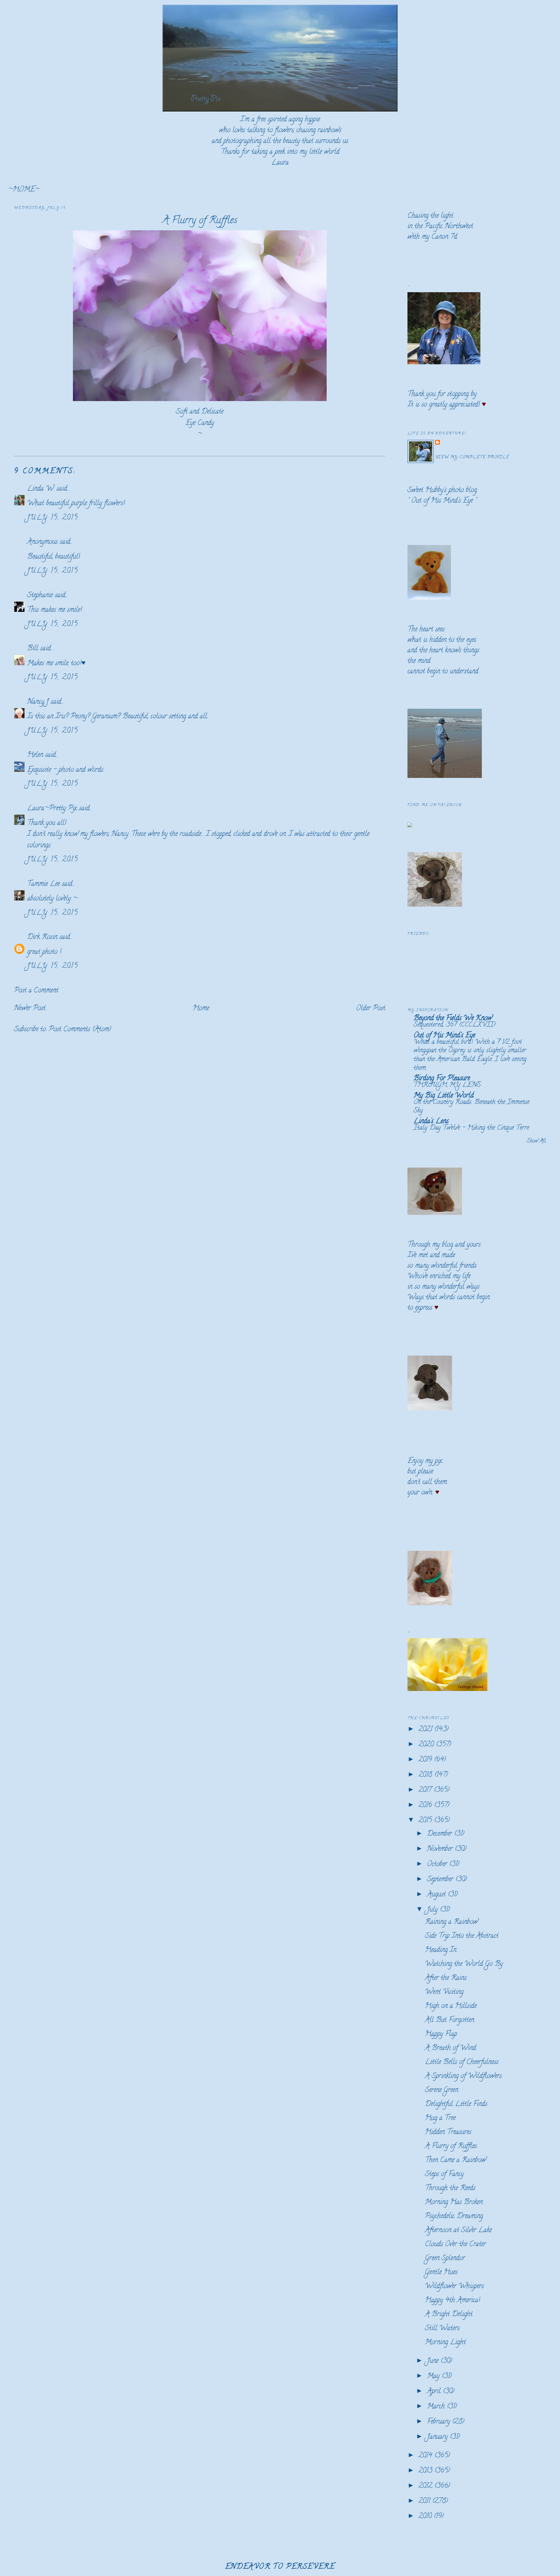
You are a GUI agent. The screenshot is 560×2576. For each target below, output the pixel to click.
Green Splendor (445, 2259)
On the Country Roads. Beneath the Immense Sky (471, 1107)
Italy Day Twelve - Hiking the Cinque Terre (471, 1128)
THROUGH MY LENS (447, 1085)
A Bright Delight (449, 2315)
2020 (427, 1745)
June (434, 2361)
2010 (426, 2517)
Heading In (441, 1950)
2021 (426, 1730)
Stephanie (40, 596)
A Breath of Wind (450, 2048)
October (438, 1864)
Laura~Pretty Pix (52, 809)
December (441, 1834)
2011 (425, 2501)
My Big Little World (444, 1096)
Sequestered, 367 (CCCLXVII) (454, 1025)
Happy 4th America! (453, 2301)
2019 (426, 1760)
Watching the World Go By (464, 1964)
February (440, 2422)
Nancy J (38, 702)
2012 (426, 2486)
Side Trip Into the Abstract (462, 1936)
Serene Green (442, 2090)
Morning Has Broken (454, 2203)
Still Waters (442, 2329)
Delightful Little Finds (456, 2104)
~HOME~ (24, 190)
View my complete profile (472, 458)
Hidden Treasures (448, 2132)
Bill (34, 649)
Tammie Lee (43, 884)
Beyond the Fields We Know (453, 1019)
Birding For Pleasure (442, 1079)
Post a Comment (36, 991)
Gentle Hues (441, 2273)
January (438, 2437)
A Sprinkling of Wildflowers (463, 2076)
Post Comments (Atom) (80, 1030)
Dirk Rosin (42, 937)
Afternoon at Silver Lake (458, 2231)
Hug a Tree (440, 2118)
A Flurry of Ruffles (200, 221)
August (437, 1895)
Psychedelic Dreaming (454, 2217)
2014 (426, 2456)
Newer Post (30, 1009)
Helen (35, 755)
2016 (426, 1806)
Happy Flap (441, 2034)
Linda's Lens (431, 1122)
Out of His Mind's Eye (442, 501)
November (441, 1849)
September (441, 1880)
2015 (426, 1821)
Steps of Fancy (444, 2174)
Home (201, 1009)
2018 (426, 1775)
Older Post (371, 1009)
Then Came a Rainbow (455, 2160)
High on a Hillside (451, 2006)
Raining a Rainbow (451, 1922)
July (433, 1910)
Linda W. (41, 489)
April (435, 2392)
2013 (426, 2471)
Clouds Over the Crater (455, 2245)
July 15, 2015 (53, 518)
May (434, 2376)
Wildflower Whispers (454, 2287)
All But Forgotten (450, 2020)
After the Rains (446, 1978)
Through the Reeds (450, 2189)
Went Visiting (444, 1992)
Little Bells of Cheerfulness (462, 2062)
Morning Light (445, 2343)
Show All (536, 1141)
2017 (426, 1790)
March (437, 2407)
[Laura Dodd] (410, 826)
